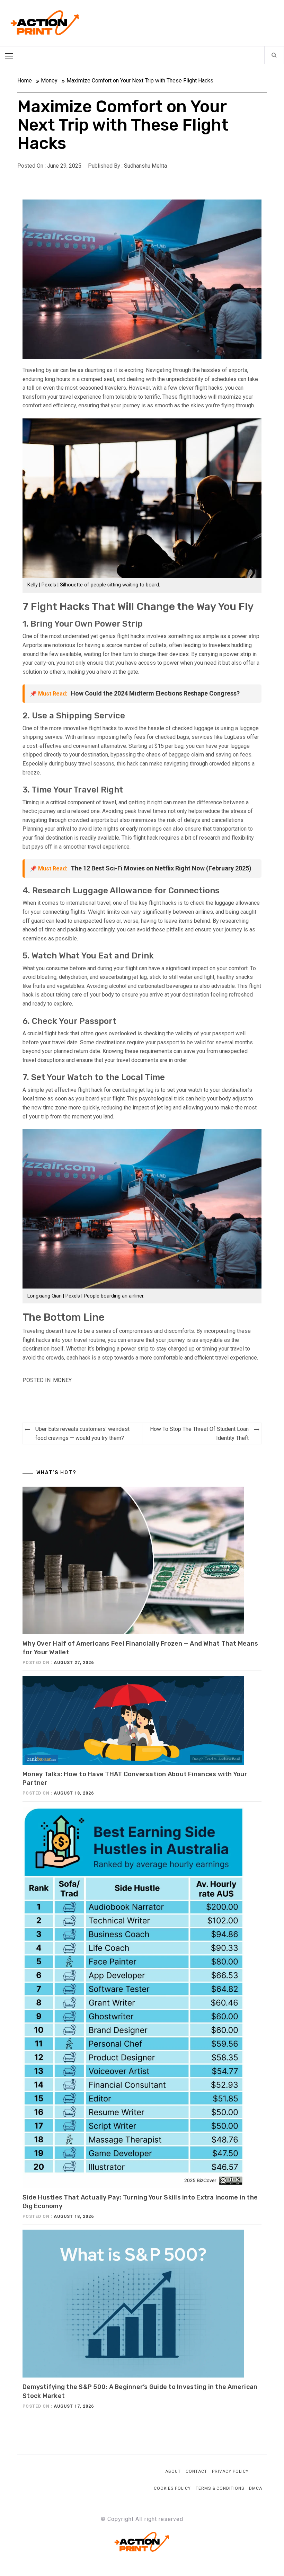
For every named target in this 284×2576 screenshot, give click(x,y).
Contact (196, 2471)
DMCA (256, 2488)
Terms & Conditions (220, 2488)
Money (62, 1380)
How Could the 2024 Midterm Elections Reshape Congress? (155, 693)
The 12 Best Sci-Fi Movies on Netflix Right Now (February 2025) (161, 868)
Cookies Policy (172, 2488)
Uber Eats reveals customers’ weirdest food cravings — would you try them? (82, 1433)
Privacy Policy (230, 2471)
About (173, 2471)
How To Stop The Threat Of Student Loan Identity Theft (199, 1433)
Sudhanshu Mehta (145, 166)
